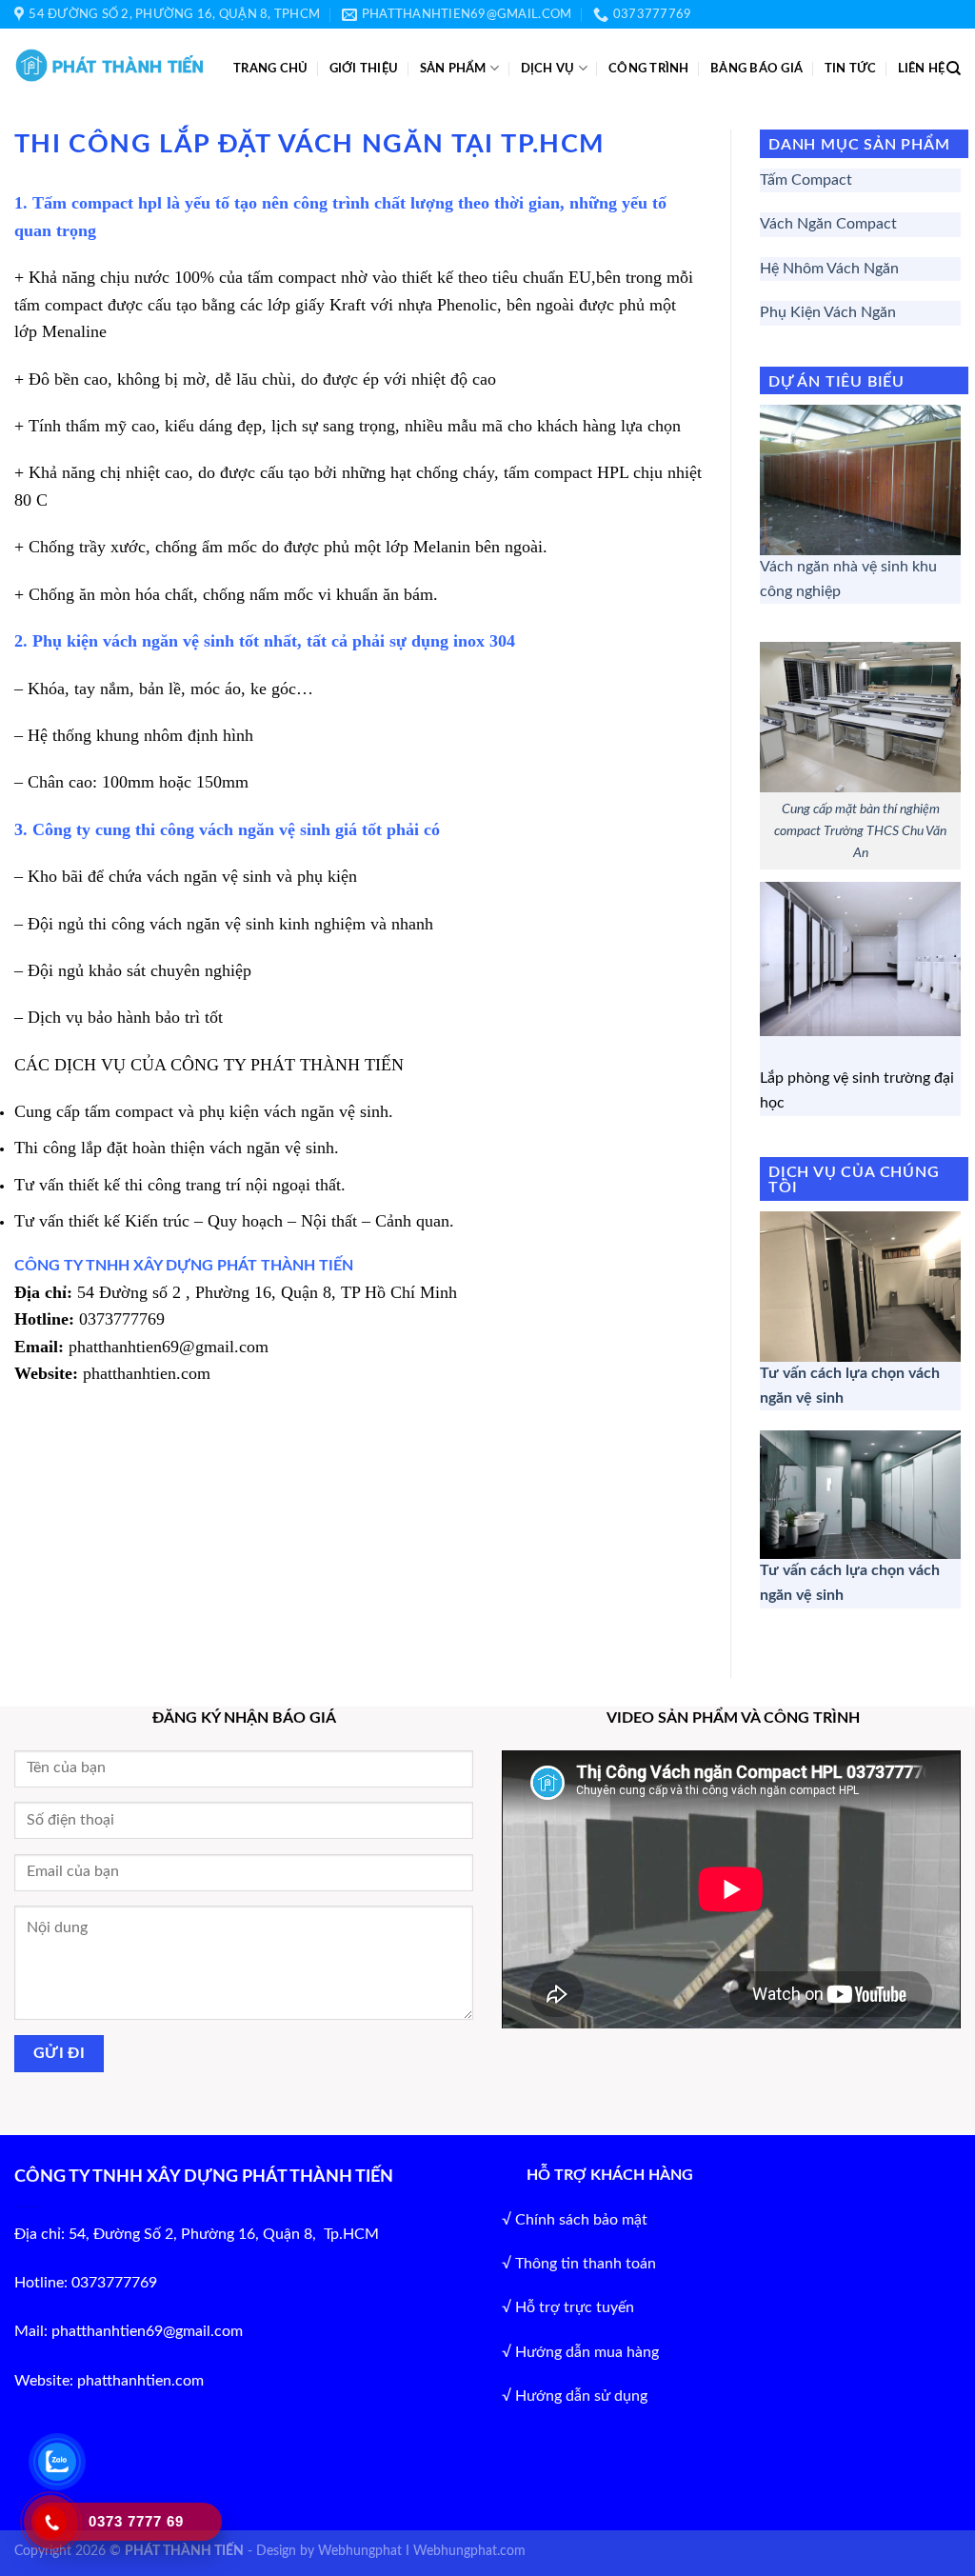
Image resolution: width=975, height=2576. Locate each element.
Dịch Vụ (548, 69)
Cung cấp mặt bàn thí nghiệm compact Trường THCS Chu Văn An (860, 831)
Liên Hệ (922, 69)
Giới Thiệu (364, 69)
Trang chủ (270, 69)
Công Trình (649, 69)
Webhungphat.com (469, 2551)
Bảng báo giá (756, 69)
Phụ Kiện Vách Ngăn (828, 312)
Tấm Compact (806, 180)
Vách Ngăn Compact (828, 224)
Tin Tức (851, 69)
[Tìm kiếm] (954, 69)
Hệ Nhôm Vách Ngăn (829, 269)
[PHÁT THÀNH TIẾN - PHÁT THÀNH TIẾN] (109, 65)
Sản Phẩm (453, 69)
